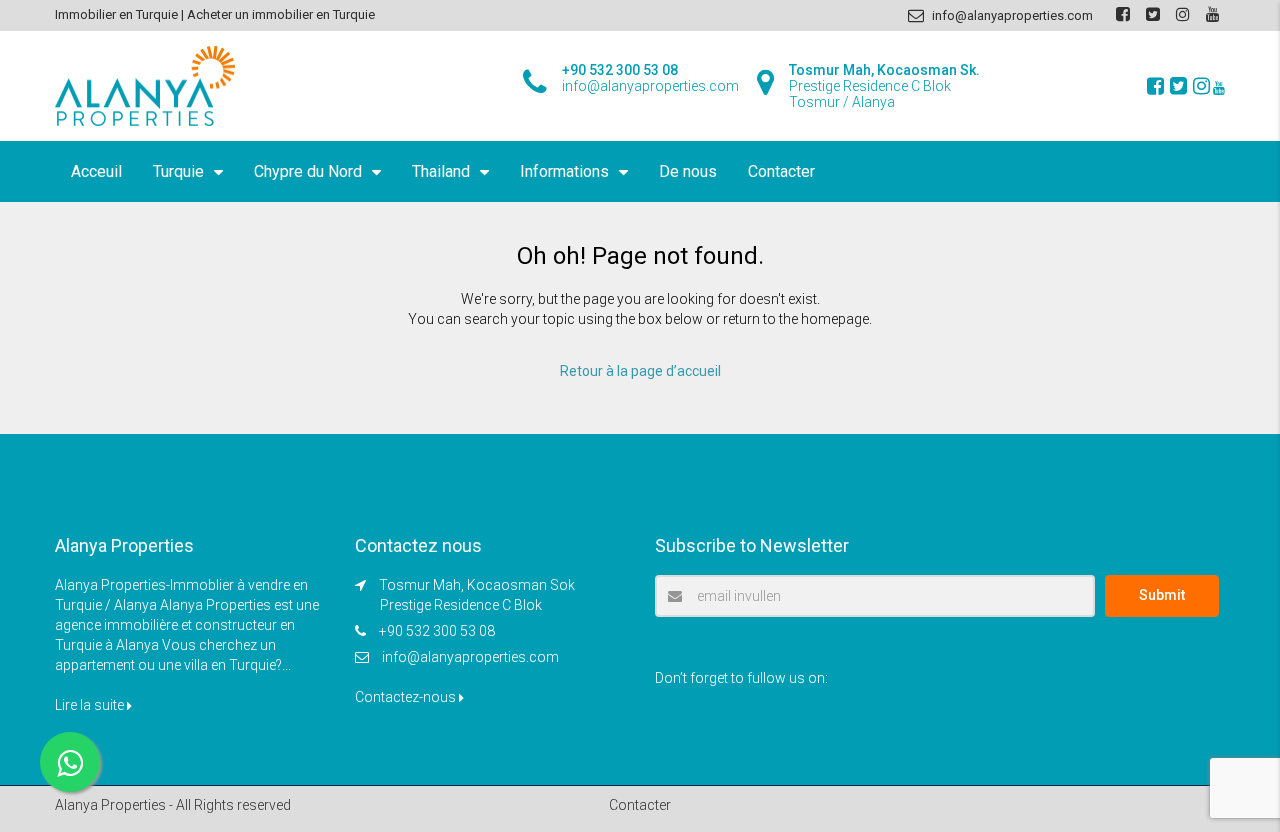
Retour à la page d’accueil (640, 371)
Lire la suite (91, 705)
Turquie (178, 171)
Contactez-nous (407, 697)
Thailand (441, 171)
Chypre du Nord (308, 171)
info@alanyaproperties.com (470, 657)
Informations (564, 171)
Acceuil (96, 171)
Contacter (781, 171)
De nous (688, 171)
